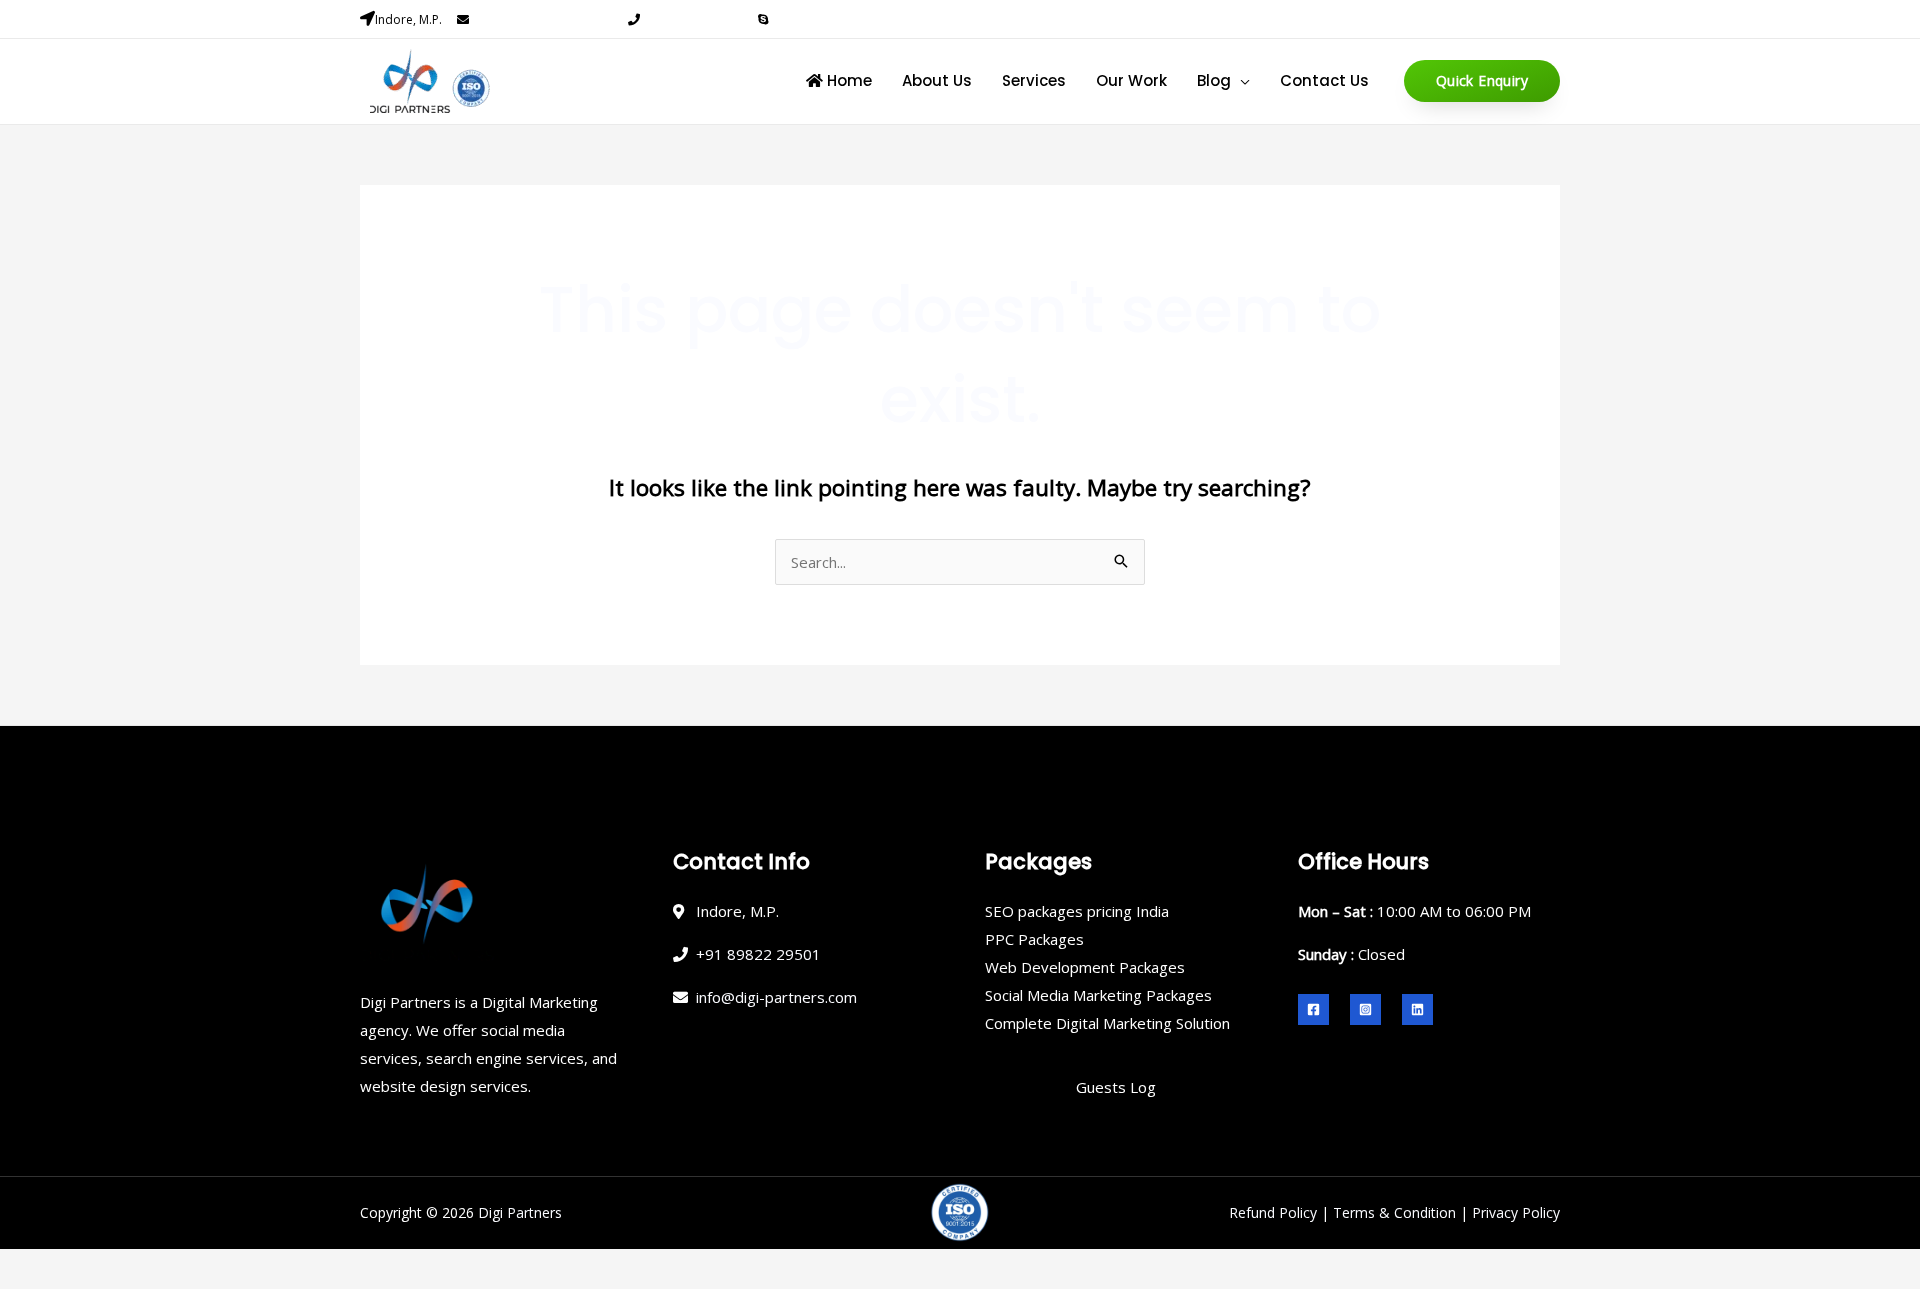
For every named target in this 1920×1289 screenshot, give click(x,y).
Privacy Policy (1516, 1212)
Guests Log (1116, 1087)
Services (1034, 80)
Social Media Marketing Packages (1098, 995)
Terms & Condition (1394, 1212)
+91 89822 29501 (691, 19)
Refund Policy (1273, 1212)
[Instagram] (1365, 1009)
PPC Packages (1034, 939)
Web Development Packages (1085, 967)
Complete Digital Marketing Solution (1107, 1023)
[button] (1482, 81)
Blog (1214, 80)
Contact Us (1324, 80)
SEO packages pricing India (1077, 911)
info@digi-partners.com (542, 19)
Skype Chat (803, 19)
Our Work (1131, 80)
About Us (937, 80)
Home (847, 80)
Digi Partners (520, 1212)
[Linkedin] (1417, 1009)
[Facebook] (1313, 1009)
